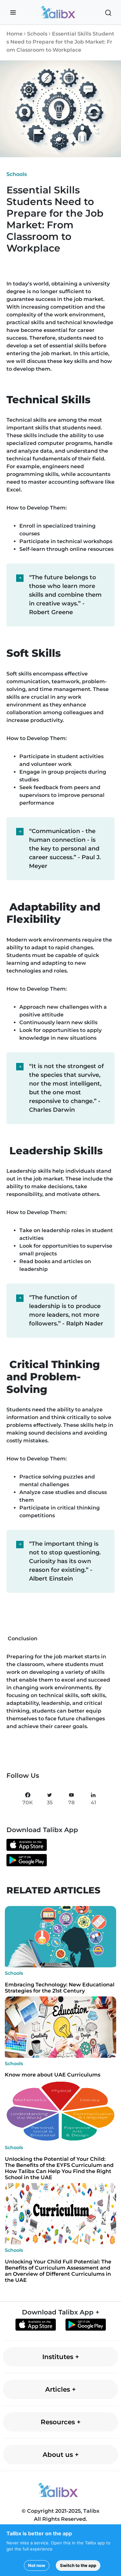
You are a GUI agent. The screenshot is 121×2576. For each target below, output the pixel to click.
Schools (38, 34)
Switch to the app (78, 2565)
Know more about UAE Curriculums (53, 2075)
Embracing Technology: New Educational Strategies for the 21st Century (60, 1988)
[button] (13, 13)
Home (15, 34)
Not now (37, 2565)
